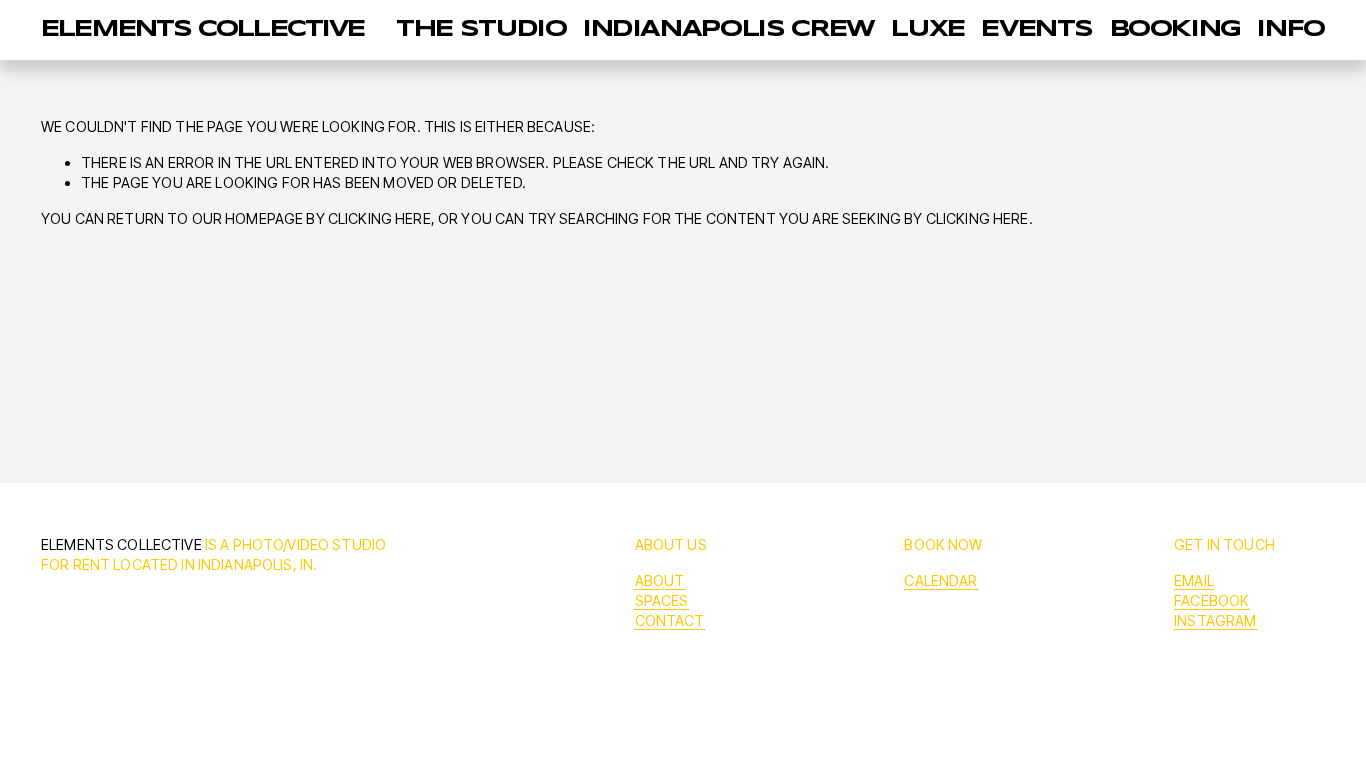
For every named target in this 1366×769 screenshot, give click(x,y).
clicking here (379, 218)
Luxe (928, 30)
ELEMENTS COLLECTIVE (203, 30)
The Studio (481, 30)
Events (1037, 30)
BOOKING (1176, 30)
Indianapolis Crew (729, 30)
